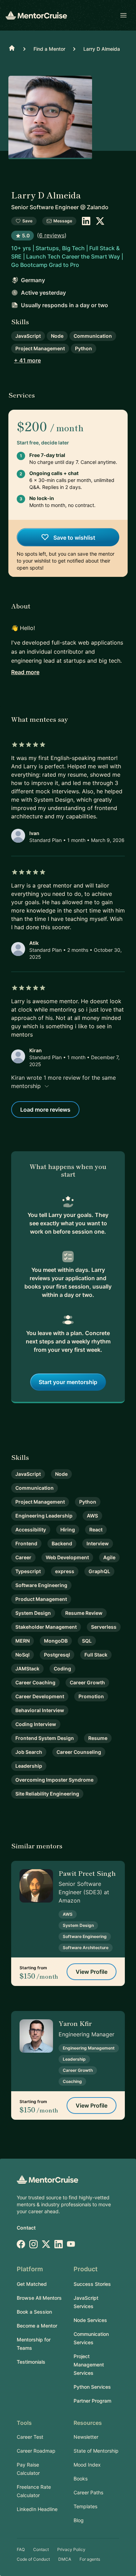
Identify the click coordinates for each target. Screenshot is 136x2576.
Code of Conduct (33, 2559)
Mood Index (87, 2465)
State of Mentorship (96, 2451)
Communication (93, 336)
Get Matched (32, 2284)
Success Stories (92, 2284)
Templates (85, 2506)
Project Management (40, 348)
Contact (26, 2228)
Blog (79, 2520)
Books (81, 2479)
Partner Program (92, 2401)
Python (84, 348)
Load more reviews (45, 1110)
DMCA (65, 2559)
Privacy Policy (71, 2549)
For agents (90, 2559)
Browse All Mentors (39, 2298)
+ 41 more (27, 360)
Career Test (30, 2437)
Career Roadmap (36, 2451)
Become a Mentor (37, 2326)
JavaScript (28, 336)
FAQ (21, 2549)
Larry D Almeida (102, 49)
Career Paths (88, 2492)
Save (27, 221)
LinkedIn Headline (37, 2509)
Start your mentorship (68, 1382)
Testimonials (31, 2362)
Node (57, 336)
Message (63, 221)
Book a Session (34, 2312)
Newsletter (86, 2437)
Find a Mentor (49, 49)
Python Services (92, 2387)
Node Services (90, 2320)
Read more (25, 672)
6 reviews (52, 235)
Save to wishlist (74, 538)
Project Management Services (89, 2365)
